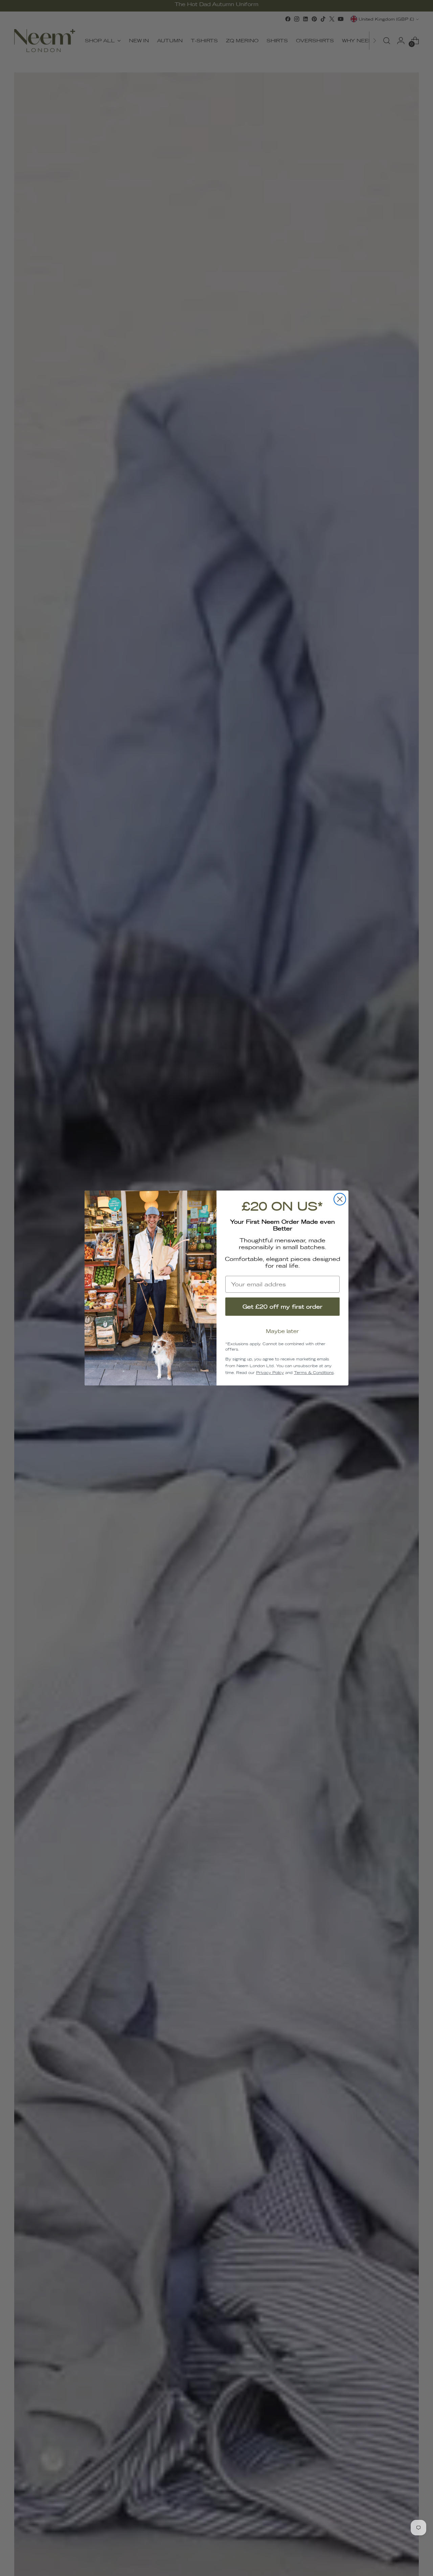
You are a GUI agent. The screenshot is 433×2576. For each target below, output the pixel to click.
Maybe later (282, 1331)
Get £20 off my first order (282, 1307)
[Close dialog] (340, 1199)
